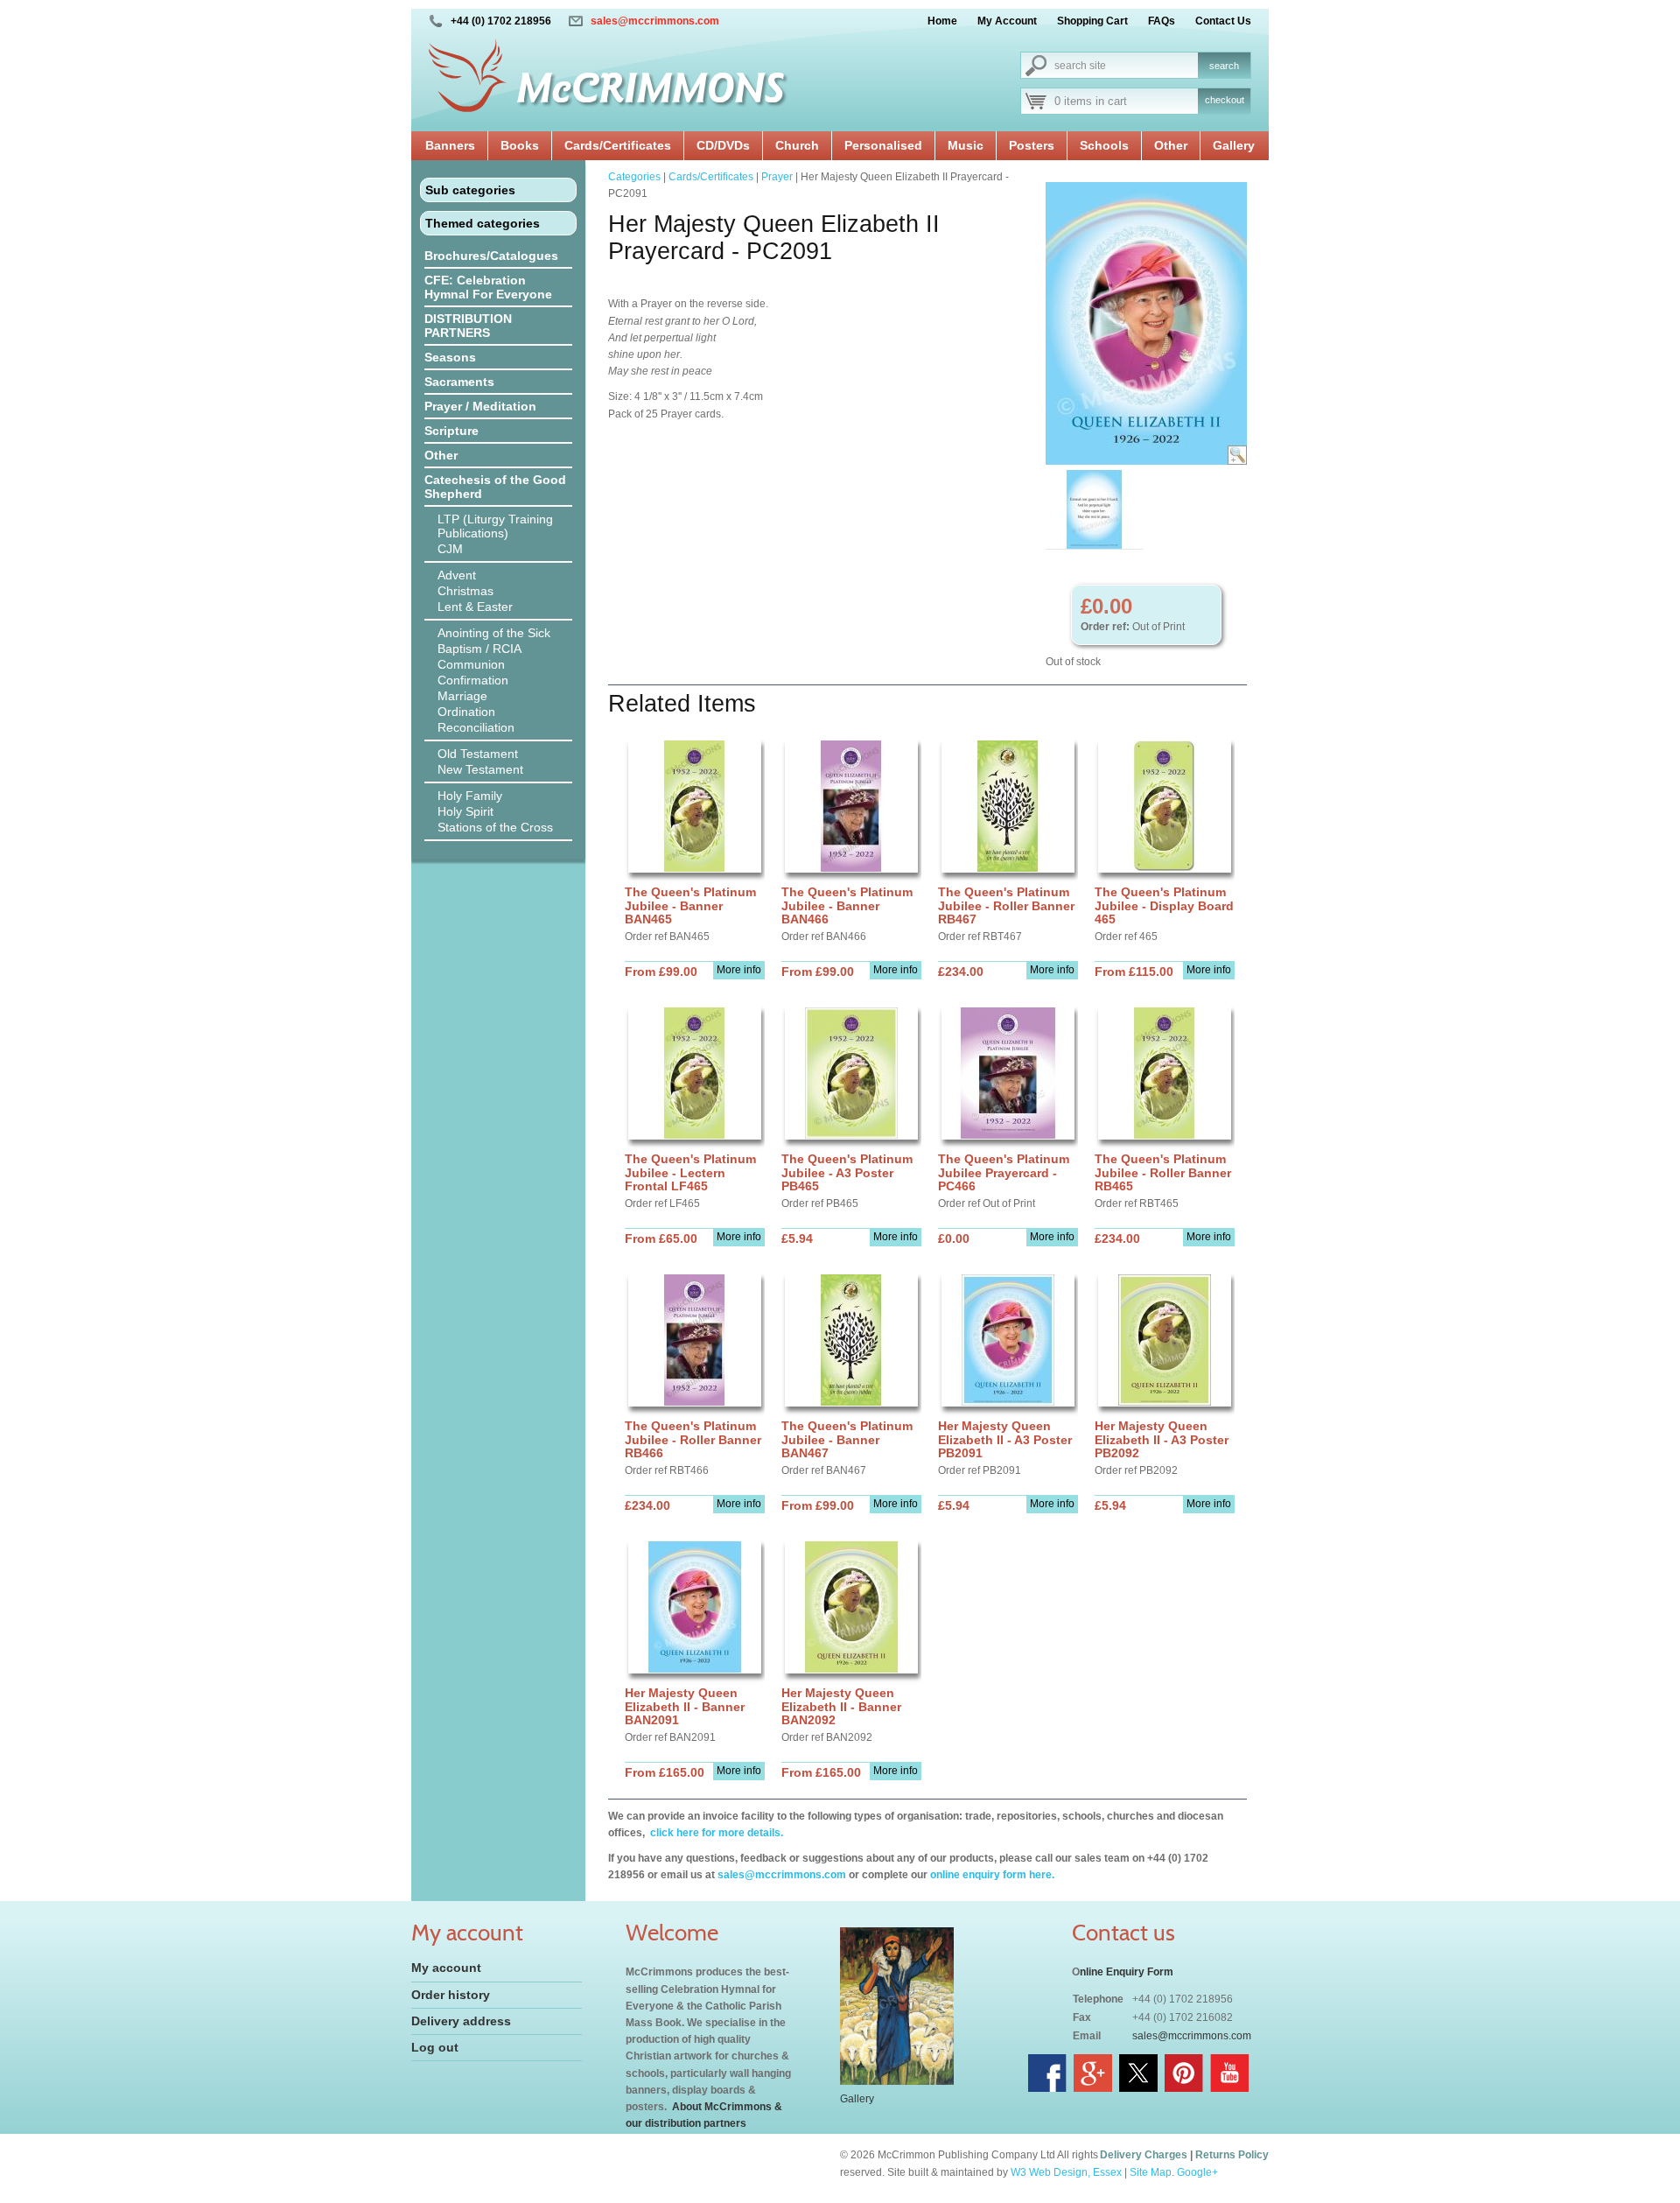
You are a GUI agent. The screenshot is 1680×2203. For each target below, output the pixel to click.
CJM (450, 549)
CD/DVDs (723, 145)
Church (797, 145)
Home (942, 21)
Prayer (777, 177)
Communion (471, 664)
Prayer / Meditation (480, 406)
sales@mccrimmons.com (655, 21)
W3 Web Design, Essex (1066, 2172)
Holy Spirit (465, 811)
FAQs (1162, 21)
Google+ (1197, 2172)
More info (739, 970)
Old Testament (478, 754)
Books (520, 145)
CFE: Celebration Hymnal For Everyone (488, 287)
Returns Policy (1232, 2155)
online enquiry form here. (992, 1875)
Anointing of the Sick (494, 633)
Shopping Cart (1092, 21)
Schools (1104, 145)
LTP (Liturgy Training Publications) (495, 526)
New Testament (480, 769)
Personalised (883, 145)
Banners (450, 145)
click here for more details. (715, 1833)
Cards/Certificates (618, 145)
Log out (435, 2047)
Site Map (1151, 2172)
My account (446, 1968)
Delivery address (461, 2021)
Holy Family (470, 796)
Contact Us (1223, 21)
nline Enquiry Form (1127, 1972)
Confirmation (473, 680)
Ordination (466, 712)
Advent (457, 575)
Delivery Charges (1144, 2155)
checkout (1225, 100)
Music (966, 145)
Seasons (450, 357)
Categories (634, 177)
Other (1171, 145)
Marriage (462, 696)
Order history (451, 1995)
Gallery (1234, 145)
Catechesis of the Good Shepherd (495, 487)
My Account (1007, 21)
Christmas (465, 591)
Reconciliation (476, 727)
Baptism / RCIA (479, 649)
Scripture (451, 431)
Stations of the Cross (495, 827)
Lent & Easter (475, 607)
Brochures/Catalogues (491, 256)
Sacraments (459, 382)
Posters (1032, 145)
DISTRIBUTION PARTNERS (468, 326)
